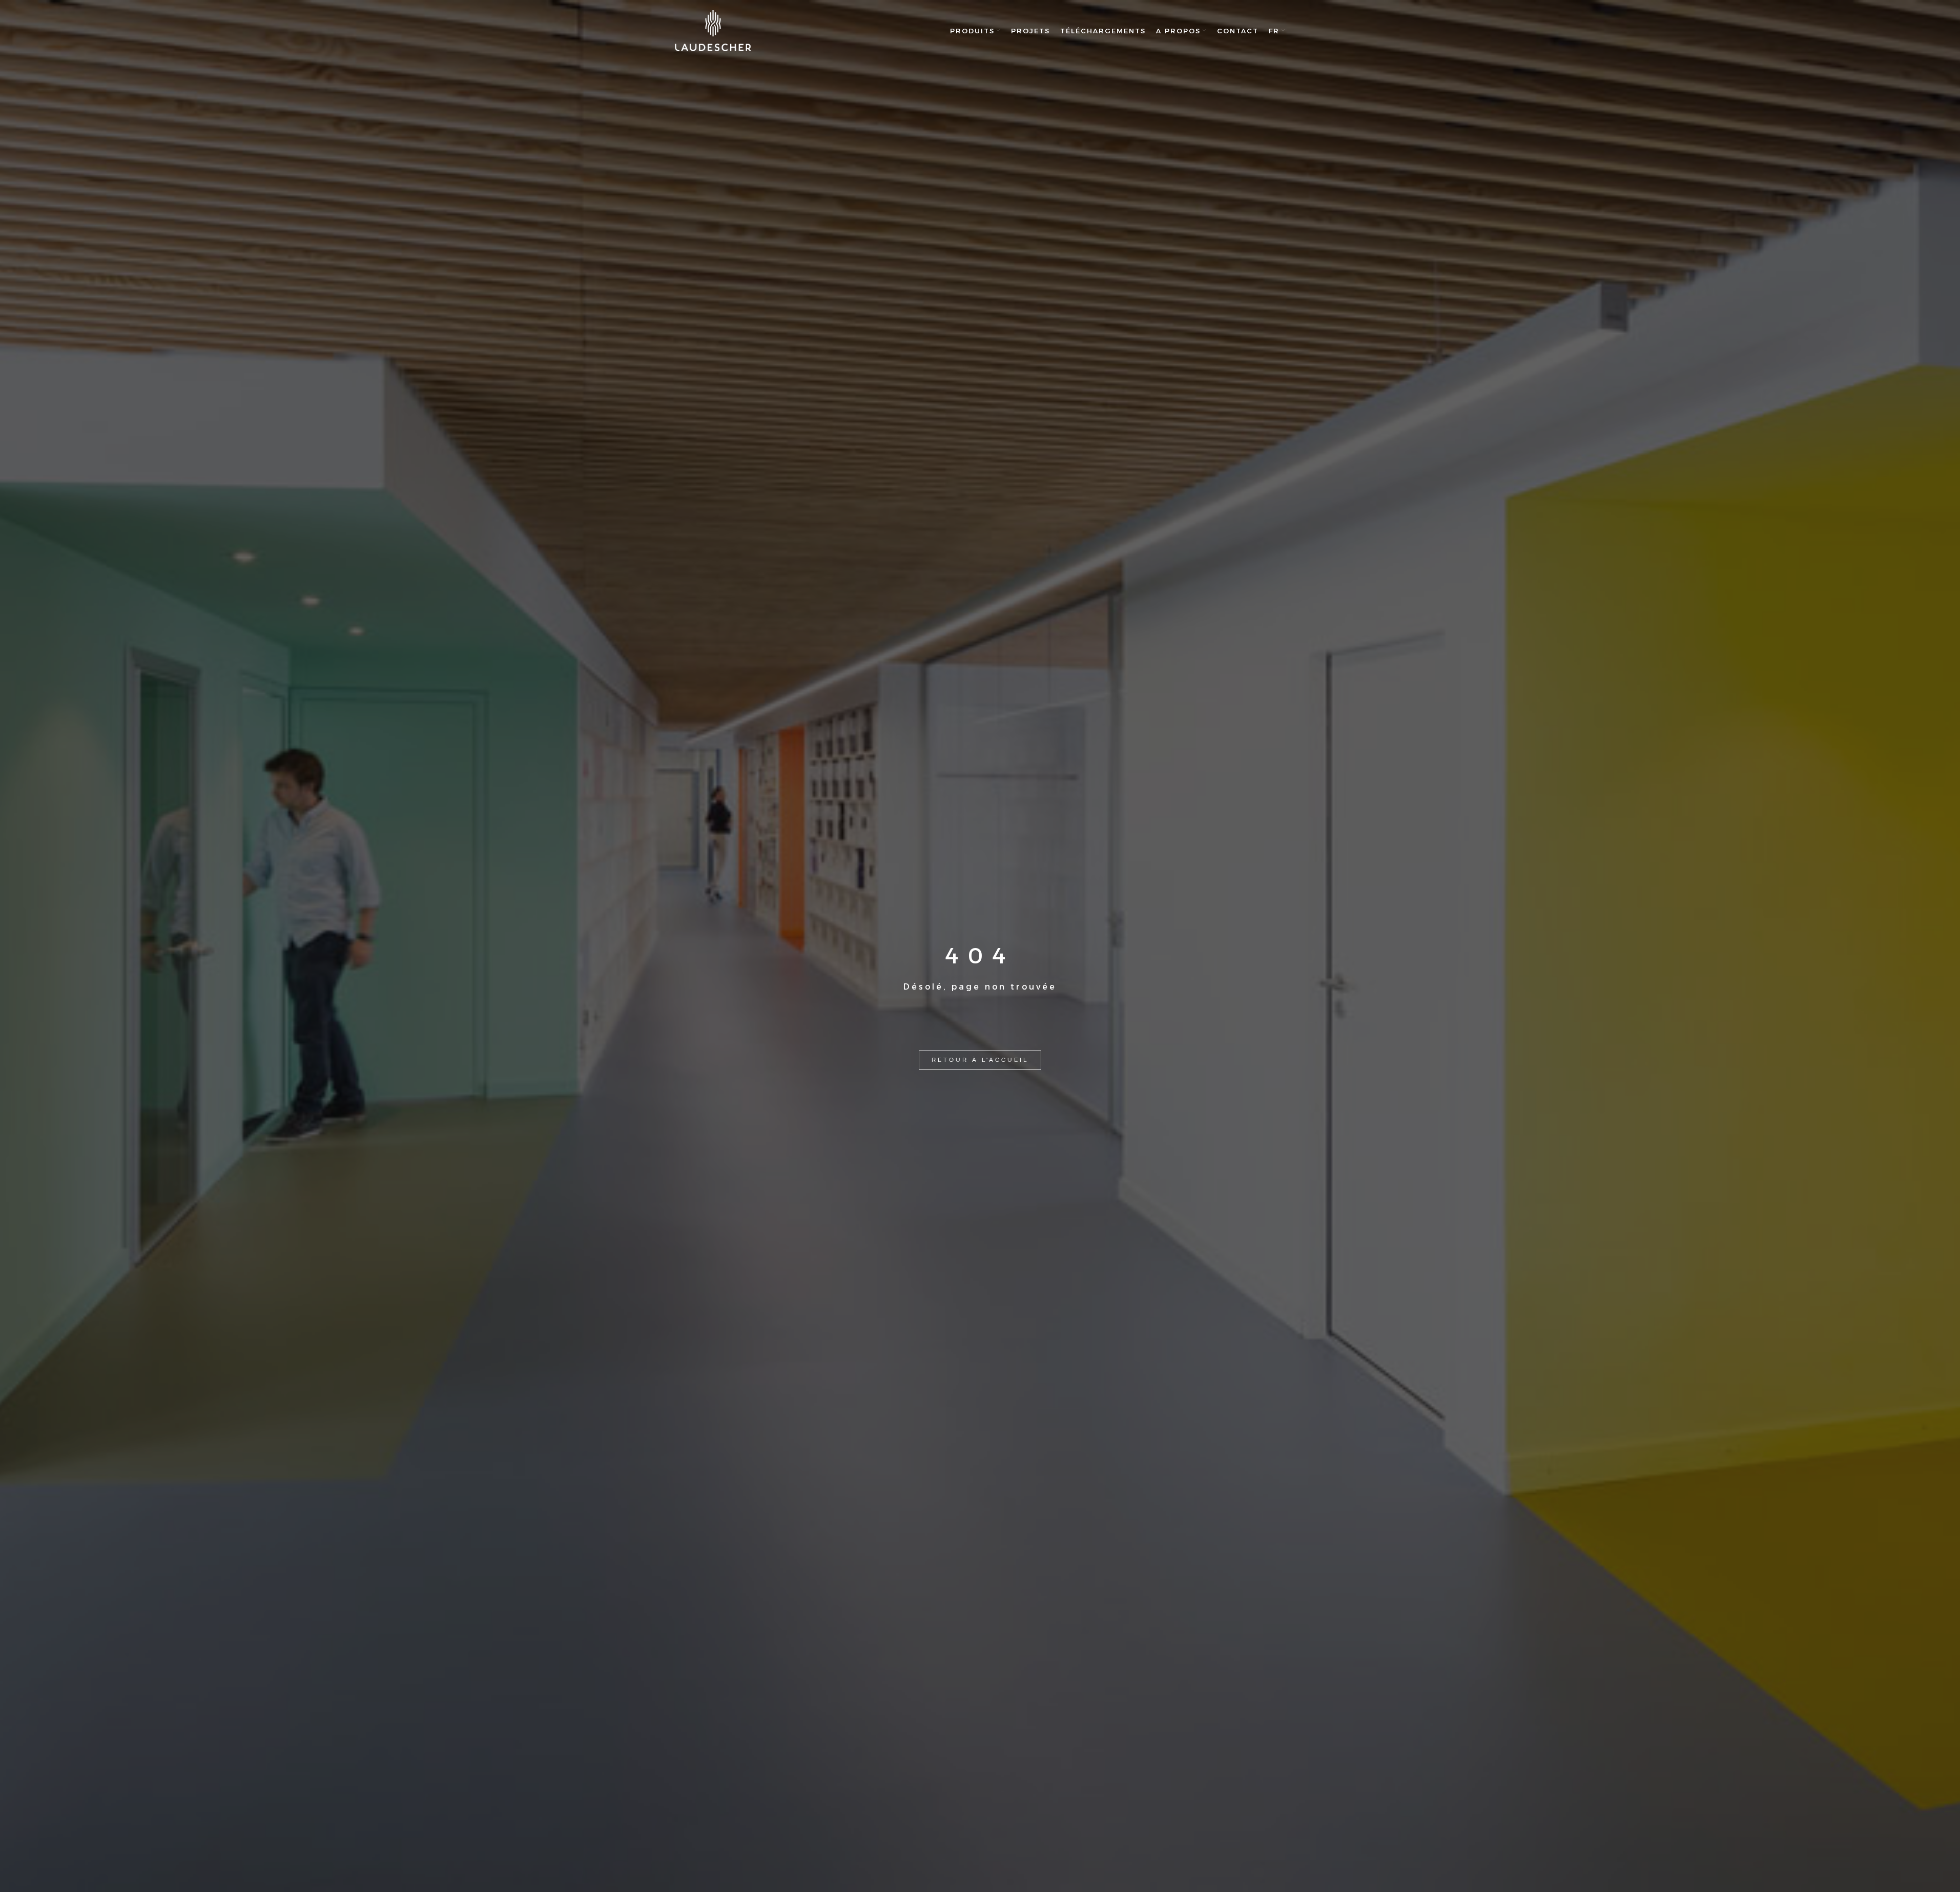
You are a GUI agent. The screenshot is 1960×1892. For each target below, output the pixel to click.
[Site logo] (713, 31)
